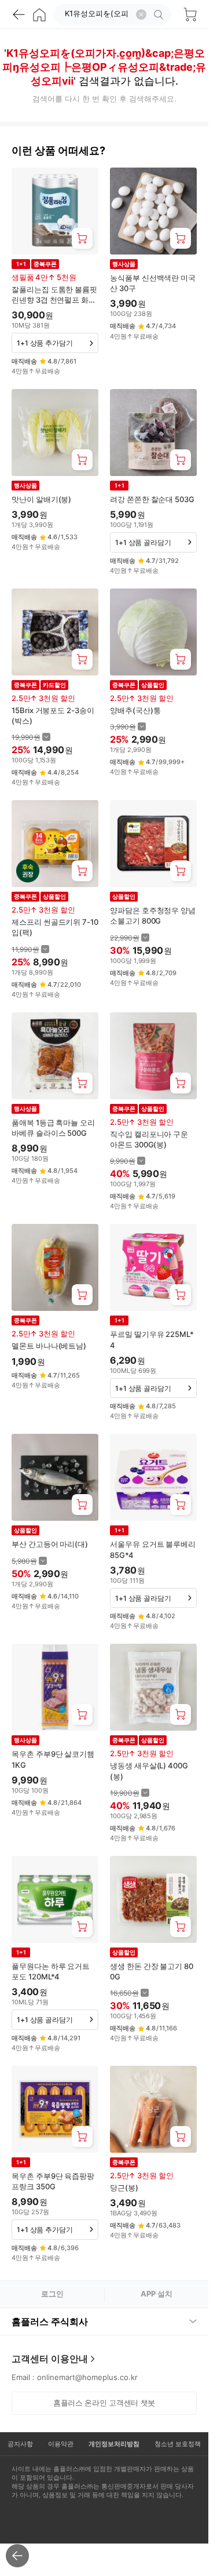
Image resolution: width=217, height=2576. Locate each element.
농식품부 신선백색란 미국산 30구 (153, 283)
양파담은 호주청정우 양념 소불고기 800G (153, 915)
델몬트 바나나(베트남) (49, 1346)
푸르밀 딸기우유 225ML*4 (152, 1339)
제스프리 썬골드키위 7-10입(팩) (55, 927)
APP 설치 (157, 2294)
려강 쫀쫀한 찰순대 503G (152, 499)
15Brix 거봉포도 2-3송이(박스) (53, 715)
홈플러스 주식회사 (50, 2321)
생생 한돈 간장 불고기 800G (152, 1971)
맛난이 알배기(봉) (41, 499)
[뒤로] (19, 14)
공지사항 (20, 2444)
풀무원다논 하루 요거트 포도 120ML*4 (51, 1971)
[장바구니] (190, 14)
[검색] (160, 14)
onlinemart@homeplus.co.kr (87, 2377)
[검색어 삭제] (141, 14)
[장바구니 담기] (82, 238)
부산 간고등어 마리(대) (50, 1544)
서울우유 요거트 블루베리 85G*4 (153, 1549)
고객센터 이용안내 (50, 2359)
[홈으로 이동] (39, 14)
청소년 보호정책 (178, 2444)
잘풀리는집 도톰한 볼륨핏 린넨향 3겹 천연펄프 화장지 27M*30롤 (54, 295)
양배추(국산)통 (135, 710)
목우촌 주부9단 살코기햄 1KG (53, 1759)
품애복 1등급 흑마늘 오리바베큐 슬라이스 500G (53, 1128)
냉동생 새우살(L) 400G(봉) (149, 1771)
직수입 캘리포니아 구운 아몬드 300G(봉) (149, 1139)
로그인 (52, 2294)
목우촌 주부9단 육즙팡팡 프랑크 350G (53, 2181)
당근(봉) (124, 2188)
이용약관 (61, 2444)
